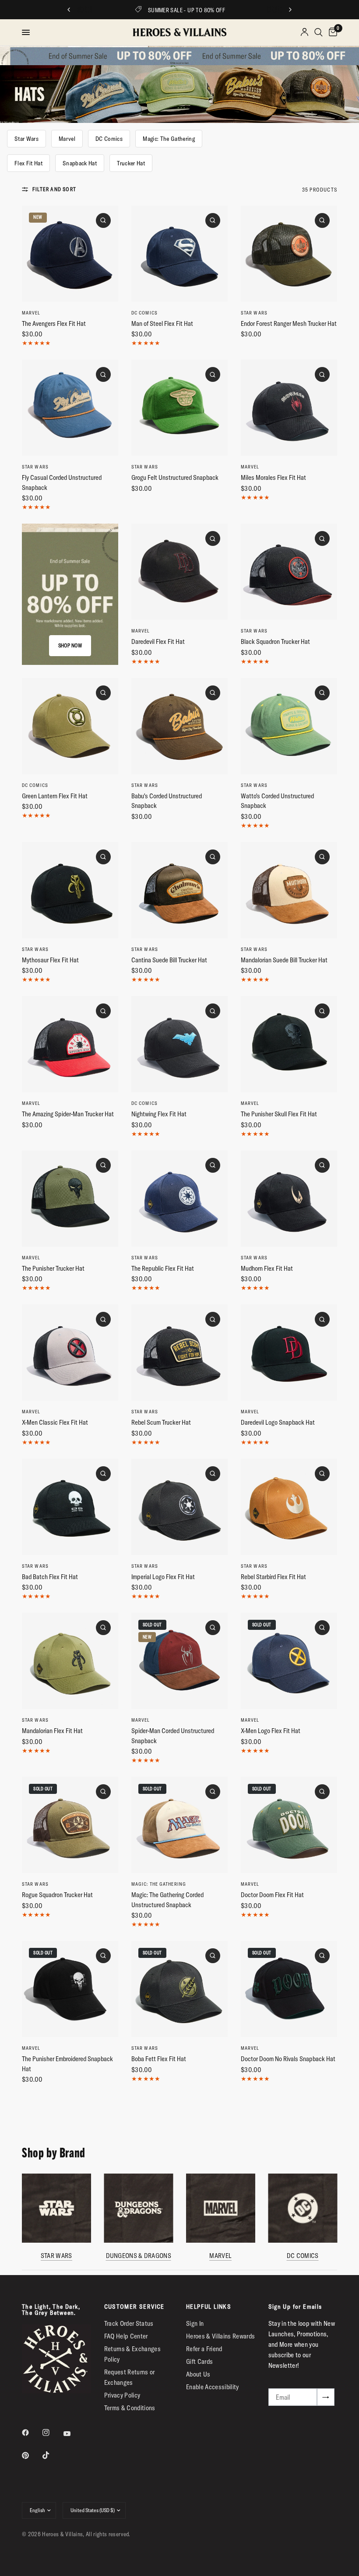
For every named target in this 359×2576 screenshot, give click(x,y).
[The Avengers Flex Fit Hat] (70, 254)
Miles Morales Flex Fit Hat (273, 477)
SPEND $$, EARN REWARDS (205, 10)
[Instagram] (52, 2433)
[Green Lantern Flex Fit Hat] (70, 726)
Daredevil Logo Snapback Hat (278, 1422)
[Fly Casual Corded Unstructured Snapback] (70, 408)
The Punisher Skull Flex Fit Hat (279, 1114)
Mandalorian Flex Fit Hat (52, 1731)
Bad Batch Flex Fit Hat (50, 1577)
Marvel (67, 139)
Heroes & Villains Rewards (221, 2336)
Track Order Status (129, 2323)
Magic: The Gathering (169, 139)
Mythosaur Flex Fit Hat (50, 960)
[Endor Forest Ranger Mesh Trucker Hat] (289, 254)
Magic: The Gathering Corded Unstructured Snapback (167, 1900)
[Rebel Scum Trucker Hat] (179, 1353)
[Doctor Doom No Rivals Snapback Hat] (289, 1989)
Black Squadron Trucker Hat (275, 641)
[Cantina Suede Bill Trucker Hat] (179, 890)
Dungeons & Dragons (139, 2256)
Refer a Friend (204, 2349)
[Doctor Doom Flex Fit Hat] (289, 1825)
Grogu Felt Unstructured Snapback (175, 477)
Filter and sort (54, 189)
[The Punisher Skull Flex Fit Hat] (289, 1044)
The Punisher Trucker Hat (53, 1268)
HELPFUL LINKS (209, 2307)
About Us (198, 2374)
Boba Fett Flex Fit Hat (159, 2059)
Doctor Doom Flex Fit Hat (272, 1895)
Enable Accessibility (213, 2387)
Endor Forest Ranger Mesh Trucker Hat (289, 323)
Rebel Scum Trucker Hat (161, 1422)
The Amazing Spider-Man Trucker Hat (68, 1114)
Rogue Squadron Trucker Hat (57, 1895)
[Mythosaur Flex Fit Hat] (70, 890)
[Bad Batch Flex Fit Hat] (70, 1507)
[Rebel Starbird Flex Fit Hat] (289, 1507)
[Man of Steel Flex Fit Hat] (179, 254)
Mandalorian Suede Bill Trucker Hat (284, 960)
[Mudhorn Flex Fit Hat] (289, 1199)
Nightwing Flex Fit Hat (159, 1114)
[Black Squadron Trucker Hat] (289, 572)
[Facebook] (32, 2433)
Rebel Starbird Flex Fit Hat (273, 1577)
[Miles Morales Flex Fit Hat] (289, 408)
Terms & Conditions (130, 2408)
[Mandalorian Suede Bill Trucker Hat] (289, 890)
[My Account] (304, 32)
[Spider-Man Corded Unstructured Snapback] (179, 1661)
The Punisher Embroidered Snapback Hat (67, 2064)
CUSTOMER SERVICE (134, 2307)
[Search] (319, 32)
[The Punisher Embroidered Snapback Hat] (70, 1989)
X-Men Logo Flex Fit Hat (271, 1731)
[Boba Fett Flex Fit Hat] (179, 1989)
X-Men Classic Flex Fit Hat (55, 1422)
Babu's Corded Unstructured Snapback (167, 801)
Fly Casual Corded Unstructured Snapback (62, 482)
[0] (331, 32)
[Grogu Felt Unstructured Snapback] (179, 408)
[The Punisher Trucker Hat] (70, 1199)
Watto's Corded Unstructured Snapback (277, 801)
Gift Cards (199, 2361)
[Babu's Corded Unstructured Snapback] (179, 726)
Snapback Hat (80, 163)
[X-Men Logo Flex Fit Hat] (289, 1661)
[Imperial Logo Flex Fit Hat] (179, 1507)
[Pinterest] (32, 2455)
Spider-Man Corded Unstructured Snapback (173, 1736)
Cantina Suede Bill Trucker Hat (169, 960)
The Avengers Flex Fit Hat (54, 323)
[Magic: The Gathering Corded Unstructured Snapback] (179, 1825)
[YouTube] (73, 2434)
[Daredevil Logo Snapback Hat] (289, 1353)
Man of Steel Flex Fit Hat (162, 323)
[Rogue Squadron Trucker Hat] (70, 1825)
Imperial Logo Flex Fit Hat (163, 1577)
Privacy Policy (122, 2395)
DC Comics (109, 139)
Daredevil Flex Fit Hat (158, 641)
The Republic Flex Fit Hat (163, 1268)
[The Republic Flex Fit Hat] (179, 1199)
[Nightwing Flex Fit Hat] (179, 1044)
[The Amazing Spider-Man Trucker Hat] (70, 1044)
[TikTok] (52, 2455)
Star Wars (26, 139)
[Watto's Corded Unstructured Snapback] (289, 726)
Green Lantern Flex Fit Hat (55, 796)
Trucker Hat (131, 163)
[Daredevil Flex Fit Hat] (179, 572)
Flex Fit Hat (28, 163)
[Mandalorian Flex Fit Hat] (70, 1661)
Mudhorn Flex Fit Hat (267, 1268)
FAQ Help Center (126, 2336)
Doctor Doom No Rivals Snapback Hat (288, 2059)
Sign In (195, 2323)
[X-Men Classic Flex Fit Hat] (70, 1353)
